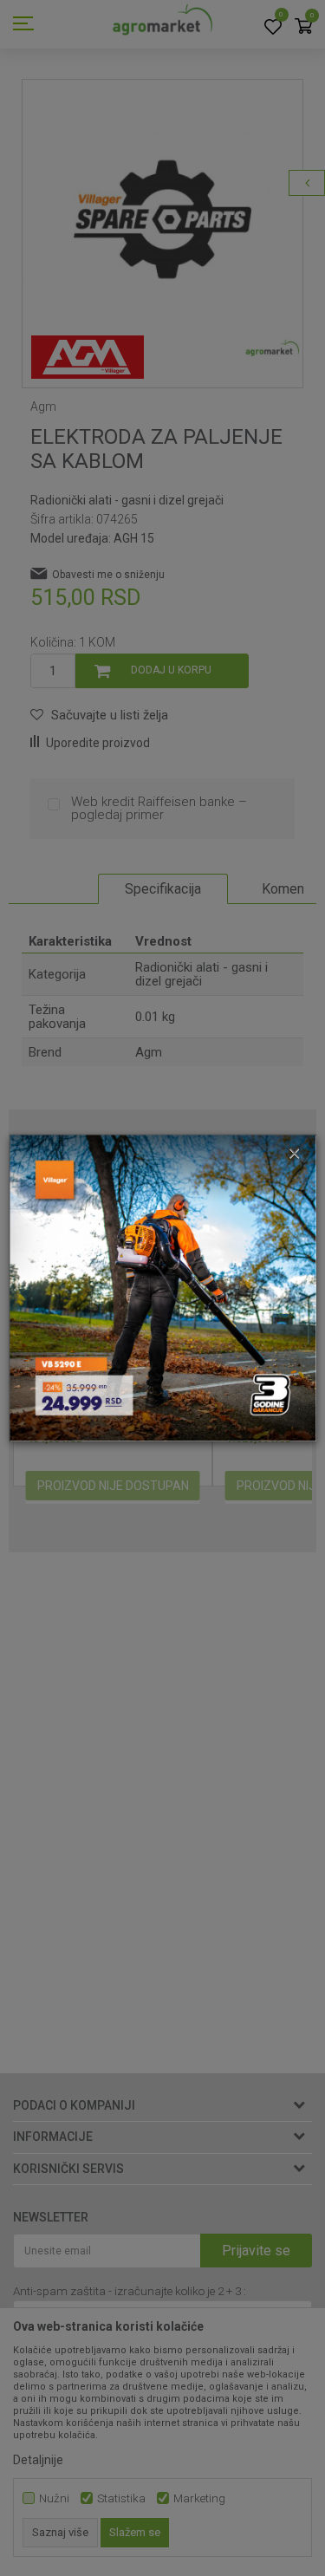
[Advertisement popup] (162, 1287)
